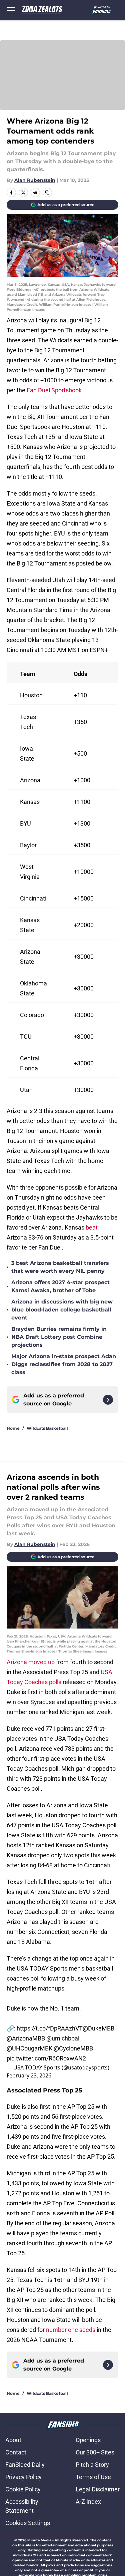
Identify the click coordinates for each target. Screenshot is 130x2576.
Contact (16, 2452)
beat (92, 1227)
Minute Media (39, 2540)
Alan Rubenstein (35, 180)
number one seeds (71, 2330)
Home (13, 1428)
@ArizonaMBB (26, 2038)
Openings (88, 2440)
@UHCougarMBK (29, 2048)
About (13, 2440)
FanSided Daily (25, 2465)
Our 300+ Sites (95, 2452)
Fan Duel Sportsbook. (55, 390)
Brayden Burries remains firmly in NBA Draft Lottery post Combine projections (59, 1337)
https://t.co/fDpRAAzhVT (50, 2028)
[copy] (47, 192)
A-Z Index (88, 2502)
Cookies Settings (28, 2523)
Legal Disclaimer (98, 2489)
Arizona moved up (31, 1662)
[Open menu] (11, 10)
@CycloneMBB (73, 2048)
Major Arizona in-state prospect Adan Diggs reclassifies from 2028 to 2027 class (64, 1364)
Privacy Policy (23, 2477)
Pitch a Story (92, 2465)
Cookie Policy (23, 2489)
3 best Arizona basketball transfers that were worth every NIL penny (60, 1267)
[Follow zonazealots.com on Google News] (108, 1400)
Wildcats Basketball (47, 1428)
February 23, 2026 (29, 2075)
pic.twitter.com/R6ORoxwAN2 (46, 2058)
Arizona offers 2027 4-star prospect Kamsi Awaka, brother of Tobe (60, 1286)
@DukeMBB (98, 2028)
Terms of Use (93, 2477)
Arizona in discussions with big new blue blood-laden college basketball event (62, 1310)
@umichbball (63, 2038)
